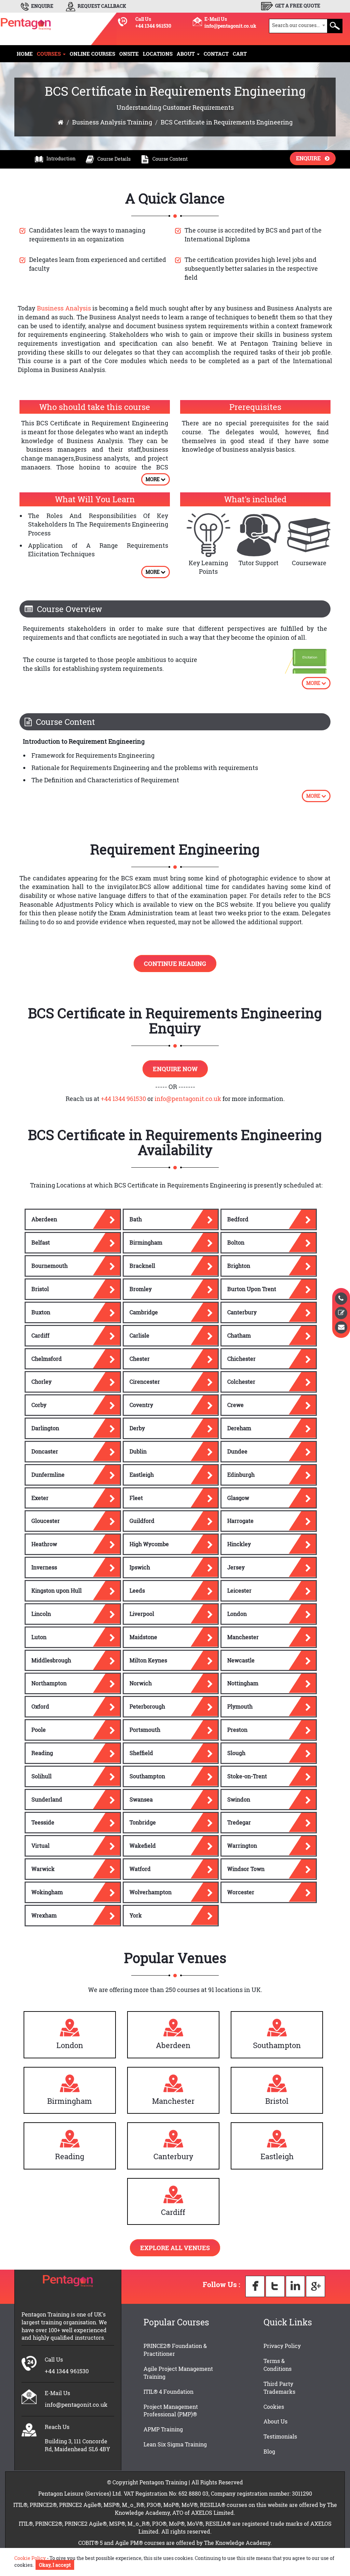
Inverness (44, 1567)
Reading (42, 1753)
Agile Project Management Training (178, 2373)
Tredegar (239, 1822)
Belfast (41, 1242)
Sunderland (47, 1799)
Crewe (235, 1405)
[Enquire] (341, 1327)
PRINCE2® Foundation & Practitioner (175, 2350)
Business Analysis (64, 308)
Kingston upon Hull (57, 1590)
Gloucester (46, 1521)
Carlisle (139, 1335)
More (153, 479)
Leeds (137, 1590)
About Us (275, 2421)
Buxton (41, 1312)
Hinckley (239, 1544)
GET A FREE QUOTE (297, 6)
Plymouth (240, 1706)
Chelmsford (47, 1359)
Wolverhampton (151, 1892)
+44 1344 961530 (153, 26)
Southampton (147, 1776)
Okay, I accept (55, 2565)
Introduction (61, 158)
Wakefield (143, 1845)
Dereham (239, 1428)
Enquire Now (175, 1069)
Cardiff (41, 1335)
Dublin (138, 1451)
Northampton (49, 1683)
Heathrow (44, 1544)
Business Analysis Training (112, 122)
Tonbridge (143, 1822)
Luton (39, 1637)
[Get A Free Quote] (341, 1313)
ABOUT (186, 54)
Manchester (243, 1637)
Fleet (136, 1498)
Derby (137, 1428)
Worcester (241, 1892)
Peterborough (147, 1706)
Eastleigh (142, 1475)
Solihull (42, 1776)
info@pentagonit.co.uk (230, 26)
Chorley (42, 1382)
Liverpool (142, 1614)
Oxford (40, 1706)
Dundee (237, 1451)
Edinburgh (241, 1475)
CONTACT (216, 54)
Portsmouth (145, 1730)
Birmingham (146, 1242)
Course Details (114, 159)
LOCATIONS (158, 54)
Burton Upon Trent (252, 1289)
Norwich (141, 1683)
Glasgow (238, 1498)
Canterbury (242, 1312)
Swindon (239, 1799)
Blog (269, 2451)
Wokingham (47, 1892)
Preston (237, 1730)
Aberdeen (44, 1219)
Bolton (236, 1242)
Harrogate (240, 1521)
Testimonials (280, 2436)
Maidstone (143, 1637)
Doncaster (45, 1451)
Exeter (40, 1498)
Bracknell (142, 1266)
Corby (39, 1405)
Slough (236, 1753)
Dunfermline (48, 1475)
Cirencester (145, 1382)
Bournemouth (50, 1266)
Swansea (141, 1799)
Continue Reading (175, 964)
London (237, 1614)
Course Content (170, 159)
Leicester (239, 1590)
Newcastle (241, 1660)
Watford (140, 1869)
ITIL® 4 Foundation (169, 2392)
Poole (39, 1730)
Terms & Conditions (278, 2365)
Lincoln (41, 1614)
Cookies (274, 2407)
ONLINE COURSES (92, 54)
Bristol (40, 1289)
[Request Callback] (341, 1299)
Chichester (241, 1359)
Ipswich (140, 1567)
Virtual (41, 1845)
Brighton (239, 1266)
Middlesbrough (51, 1660)
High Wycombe (149, 1544)
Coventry (141, 1405)
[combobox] (298, 26)
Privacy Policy (282, 2346)
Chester (140, 1359)
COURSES (50, 54)
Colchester (241, 1382)
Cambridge (144, 1312)
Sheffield (141, 1753)
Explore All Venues (175, 2248)
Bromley (141, 1289)
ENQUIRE (42, 6)
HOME (25, 54)
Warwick (43, 1869)
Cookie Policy (30, 2558)
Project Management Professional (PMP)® (171, 2411)
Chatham (239, 1335)
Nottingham (243, 1683)
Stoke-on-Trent (247, 1776)
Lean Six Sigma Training (175, 2444)
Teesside (43, 1822)
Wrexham (44, 1915)
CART (240, 54)
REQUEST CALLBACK (101, 6)
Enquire (310, 158)
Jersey (236, 1567)
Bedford (238, 1219)
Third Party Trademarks (279, 2388)
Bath (136, 1219)
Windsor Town (246, 1869)
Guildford (142, 1521)
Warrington (242, 1845)
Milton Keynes (148, 1660)
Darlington (45, 1428)
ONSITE (129, 54)
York (136, 1915)
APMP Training (163, 2429)
